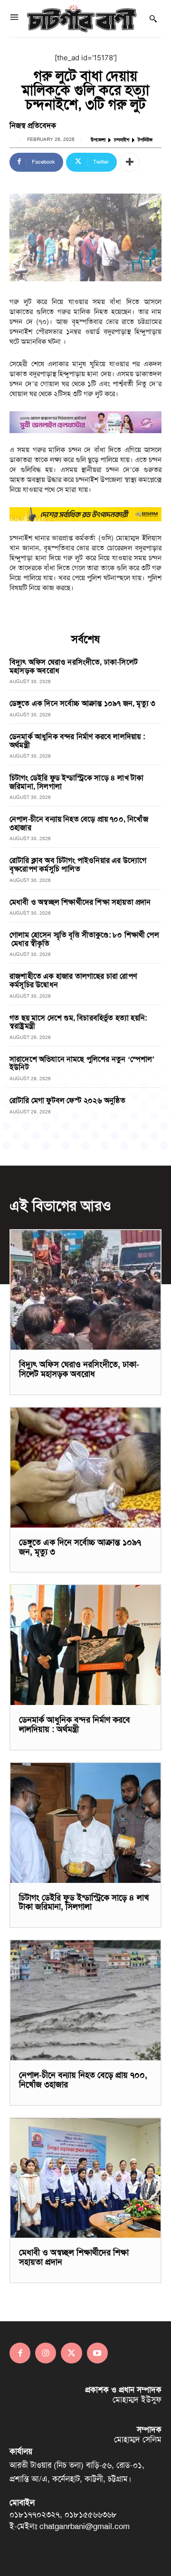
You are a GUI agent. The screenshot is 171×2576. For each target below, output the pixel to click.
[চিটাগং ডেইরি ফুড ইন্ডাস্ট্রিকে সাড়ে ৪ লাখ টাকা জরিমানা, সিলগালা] (85, 1823)
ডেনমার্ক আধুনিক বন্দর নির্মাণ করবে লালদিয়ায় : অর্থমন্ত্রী (77, 741)
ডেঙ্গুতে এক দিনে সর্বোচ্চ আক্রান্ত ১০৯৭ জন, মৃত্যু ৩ (82, 703)
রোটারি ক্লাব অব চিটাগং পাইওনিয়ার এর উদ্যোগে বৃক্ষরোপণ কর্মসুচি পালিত (78, 865)
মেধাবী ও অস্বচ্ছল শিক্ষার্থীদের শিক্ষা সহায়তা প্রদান (80, 902)
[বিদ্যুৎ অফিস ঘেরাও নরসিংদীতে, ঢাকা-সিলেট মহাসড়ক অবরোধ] (85, 1290)
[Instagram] (46, 2353)
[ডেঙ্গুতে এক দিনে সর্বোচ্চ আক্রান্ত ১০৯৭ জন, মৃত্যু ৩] (85, 1468)
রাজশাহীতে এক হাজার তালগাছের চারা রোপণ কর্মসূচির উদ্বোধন (73, 980)
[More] (130, 162)
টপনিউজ (145, 140)
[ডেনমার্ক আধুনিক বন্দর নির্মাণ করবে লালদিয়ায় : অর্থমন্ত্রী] (85, 1645)
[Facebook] (20, 2353)
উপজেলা (98, 140)
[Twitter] (71, 2353)
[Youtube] (97, 2353)
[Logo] (82, 19)
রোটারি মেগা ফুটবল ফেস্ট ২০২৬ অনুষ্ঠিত (67, 1100)
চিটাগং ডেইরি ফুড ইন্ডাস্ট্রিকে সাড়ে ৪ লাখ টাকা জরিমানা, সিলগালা (76, 782)
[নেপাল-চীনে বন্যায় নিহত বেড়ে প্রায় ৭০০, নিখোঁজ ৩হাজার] (85, 2000)
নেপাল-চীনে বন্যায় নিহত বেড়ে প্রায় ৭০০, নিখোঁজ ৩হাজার (79, 823)
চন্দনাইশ (122, 140)
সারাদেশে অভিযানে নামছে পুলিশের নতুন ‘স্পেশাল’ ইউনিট (82, 1063)
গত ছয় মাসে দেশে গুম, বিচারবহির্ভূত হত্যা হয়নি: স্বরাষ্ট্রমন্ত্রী (78, 1022)
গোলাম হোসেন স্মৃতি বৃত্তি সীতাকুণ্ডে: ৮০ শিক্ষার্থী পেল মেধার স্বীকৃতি (84, 939)
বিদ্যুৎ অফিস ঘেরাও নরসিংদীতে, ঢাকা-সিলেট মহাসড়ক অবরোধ (74, 666)
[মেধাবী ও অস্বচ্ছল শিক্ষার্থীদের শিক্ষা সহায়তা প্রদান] (85, 2178)
